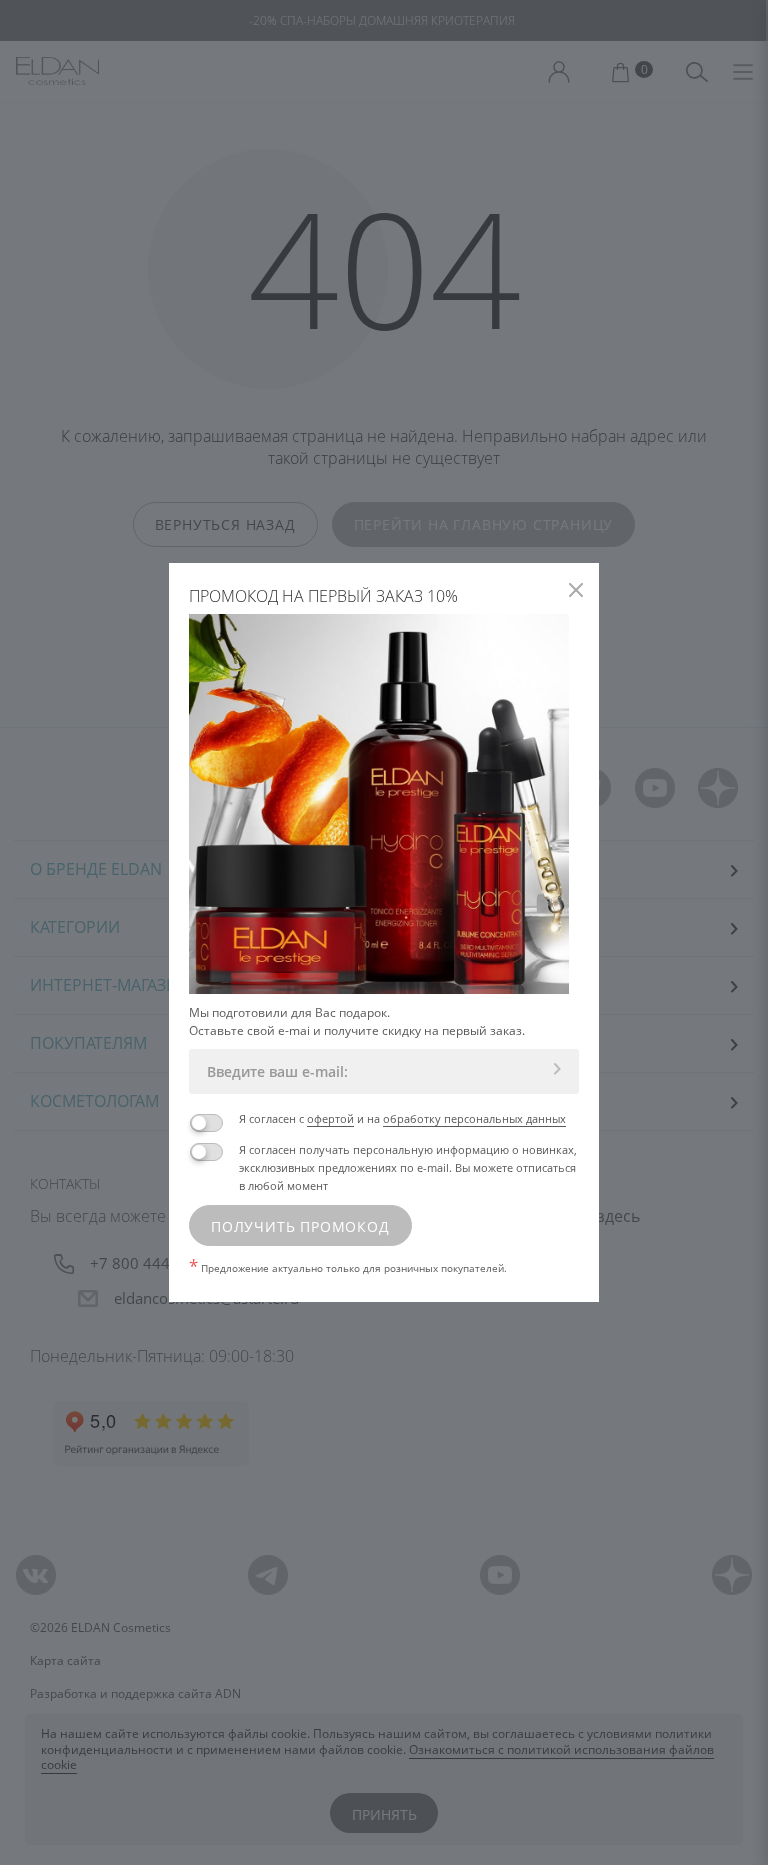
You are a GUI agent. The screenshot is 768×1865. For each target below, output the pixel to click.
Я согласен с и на (402, 1118)
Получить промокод (300, 1226)
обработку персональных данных (474, 1118)
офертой (330, 1118)
